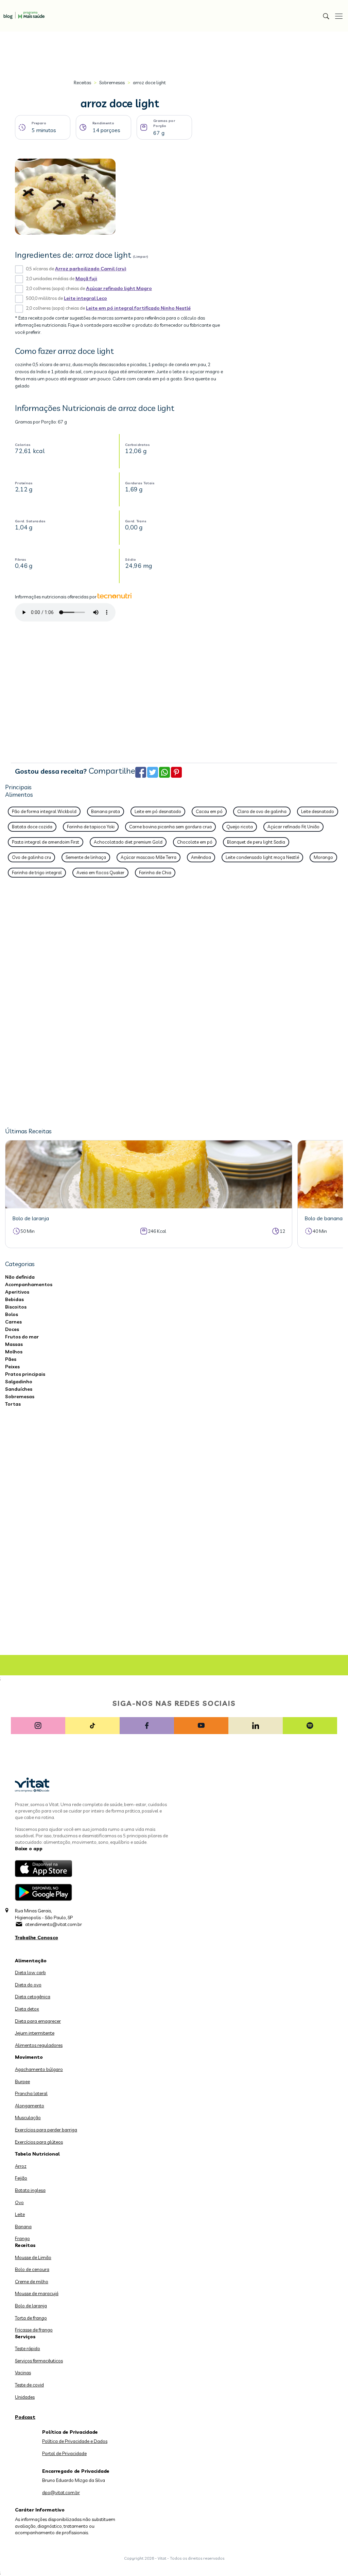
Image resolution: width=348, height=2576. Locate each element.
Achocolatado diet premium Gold (128, 842)
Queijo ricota (240, 827)
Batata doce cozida (32, 827)
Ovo (19, 2202)
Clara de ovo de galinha (262, 811)
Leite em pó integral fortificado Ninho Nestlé (138, 308)
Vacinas (23, 2373)
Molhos (14, 1352)
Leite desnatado (318, 811)
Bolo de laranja (31, 2306)
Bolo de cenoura (32, 2269)
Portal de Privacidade (64, 2453)
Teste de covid (29, 2385)
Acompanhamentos (29, 1284)
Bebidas (14, 1299)
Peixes (12, 1367)
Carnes (13, 1322)
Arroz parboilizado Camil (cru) (91, 269)
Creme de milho (32, 2282)
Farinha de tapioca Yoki (91, 827)
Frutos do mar (22, 1337)
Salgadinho (19, 1382)
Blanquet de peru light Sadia (256, 842)
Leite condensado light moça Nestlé (262, 857)
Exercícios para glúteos (39, 2142)
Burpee (22, 2082)
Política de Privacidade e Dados (75, 2441)
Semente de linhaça (86, 857)
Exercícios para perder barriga (46, 2130)
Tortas (13, 1404)
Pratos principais (25, 1374)
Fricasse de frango (34, 2330)
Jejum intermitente (35, 2033)
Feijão (21, 2178)
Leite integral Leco (85, 298)
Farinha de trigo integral (37, 872)
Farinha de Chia (155, 872)
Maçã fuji (86, 278)
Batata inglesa (30, 2190)
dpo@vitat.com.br (61, 2492)
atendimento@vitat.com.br (54, 1924)
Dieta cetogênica (33, 1997)
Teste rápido (28, 2348)
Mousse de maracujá (37, 2293)
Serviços (25, 2337)
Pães (11, 1359)
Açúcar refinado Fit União (293, 827)
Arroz (21, 2166)
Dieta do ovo (28, 1985)
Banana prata (106, 811)
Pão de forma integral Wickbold (44, 811)
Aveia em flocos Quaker (100, 872)
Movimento (29, 2057)
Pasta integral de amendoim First (46, 842)
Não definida (20, 1277)
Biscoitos (16, 1307)
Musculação (28, 2118)
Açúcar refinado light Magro (119, 288)
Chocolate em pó (195, 842)
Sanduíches (19, 1389)
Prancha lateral (31, 2093)
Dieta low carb (30, 1972)
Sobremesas (112, 83)
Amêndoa (201, 857)
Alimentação (31, 1961)
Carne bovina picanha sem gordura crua (170, 827)
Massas (14, 1344)
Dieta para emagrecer (38, 2021)
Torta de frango (31, 2318)
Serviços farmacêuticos (39, 2361)
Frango (22, 2238)
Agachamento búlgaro (39, 2069)
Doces (12, 1329)
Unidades (25, 2397)
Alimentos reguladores (39, 2045)
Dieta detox (27, 2009)
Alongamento (30, 2106)
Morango (323, 857)
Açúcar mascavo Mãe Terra (149, 857)
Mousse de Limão (33, 2257)
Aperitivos (17, 1292)
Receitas (82, 83)
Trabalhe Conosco (37, 1938)
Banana (23, 2227)
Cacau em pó (209, 811)
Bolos (12, 1314)
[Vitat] (22, 12)
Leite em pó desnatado (158, 811)
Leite (20, 2214)
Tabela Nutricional (37, 2154)
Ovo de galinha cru (31, 857)
